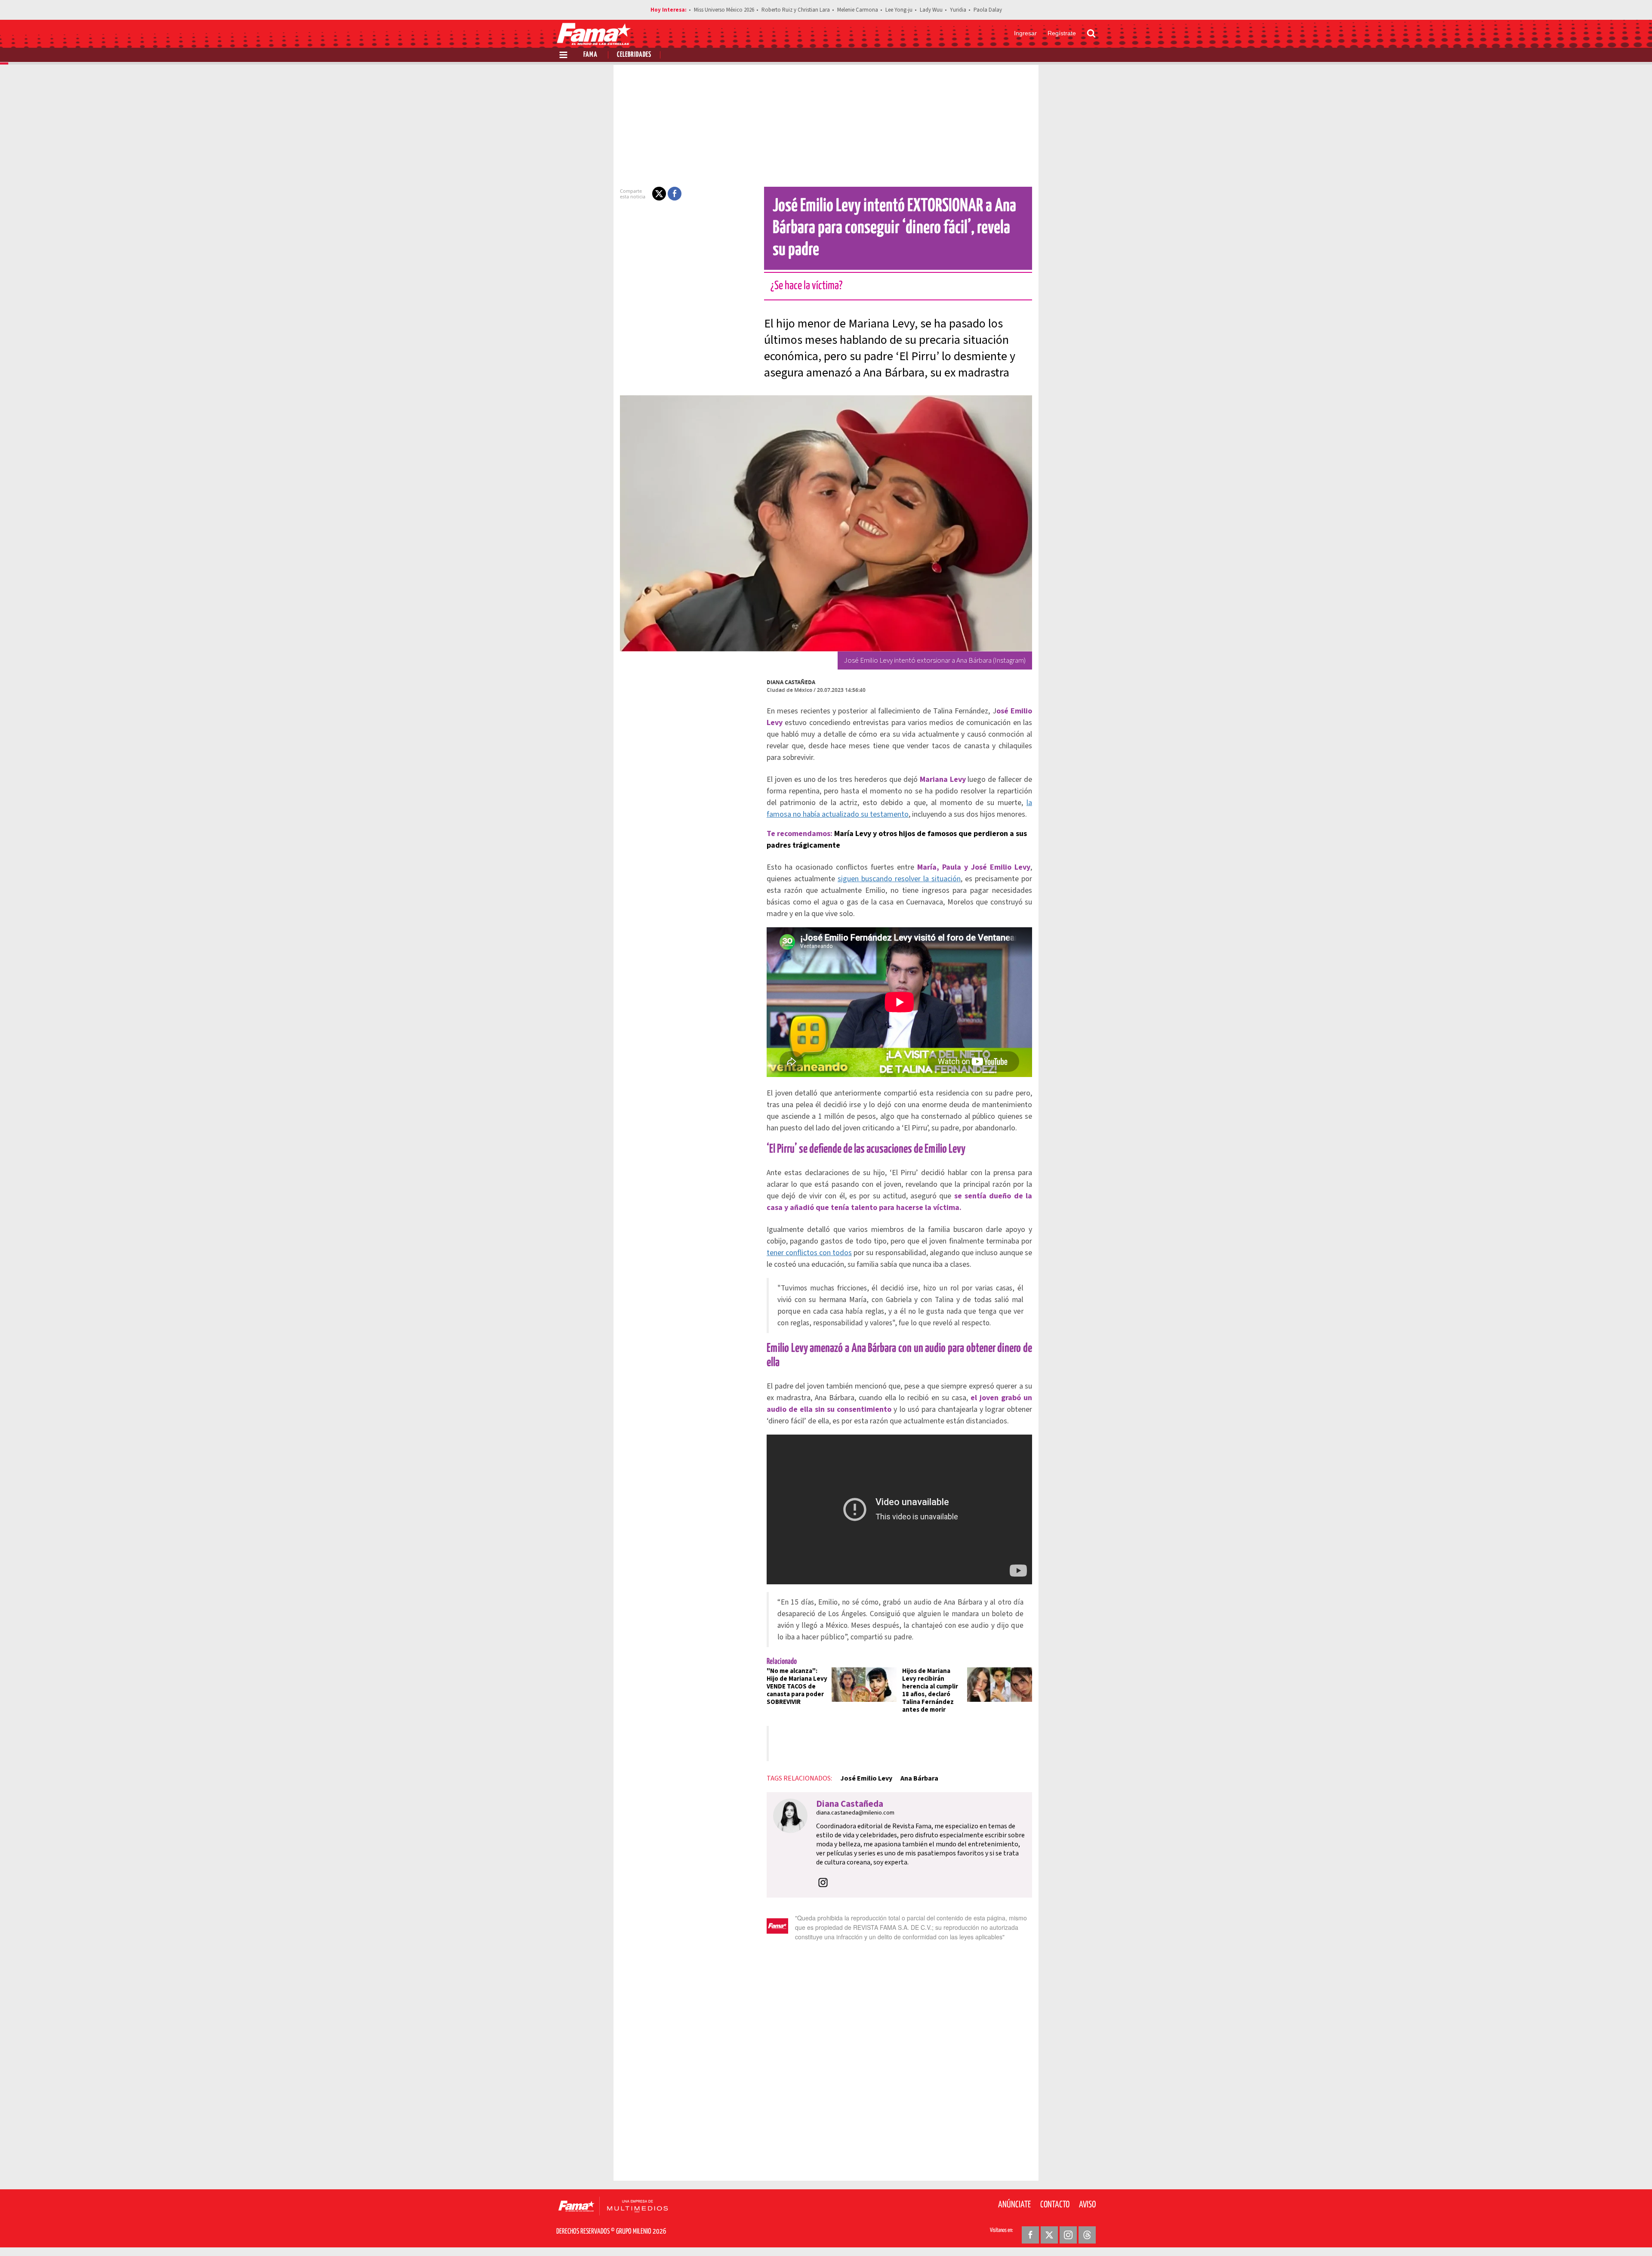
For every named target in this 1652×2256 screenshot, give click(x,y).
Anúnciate (1014, 2205)
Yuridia (958, 10)
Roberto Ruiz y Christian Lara (796, 10)
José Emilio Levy (866, 1778)
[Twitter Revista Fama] (1049, 2235)
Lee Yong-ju (899, 10)
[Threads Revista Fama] (1087, 2235)
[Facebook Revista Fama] (1030, 2235)
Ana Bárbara (919, 1778)
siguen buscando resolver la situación (899, 879)
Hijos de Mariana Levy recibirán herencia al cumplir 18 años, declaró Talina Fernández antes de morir (930, 1690)
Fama (590, 55)
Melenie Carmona (858, 10)
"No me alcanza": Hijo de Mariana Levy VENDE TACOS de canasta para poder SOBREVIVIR (797, 1687)
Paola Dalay (988, 10)
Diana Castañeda (791, 682)
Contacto (1055, 2205)
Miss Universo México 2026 (724, 10)
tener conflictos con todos (809, 1253)
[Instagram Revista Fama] (1068, 2235)
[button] (659, 194)
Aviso (1087, 2205)
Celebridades (634, 55)
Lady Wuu (931, 10)
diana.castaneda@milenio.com (855, 1813)
